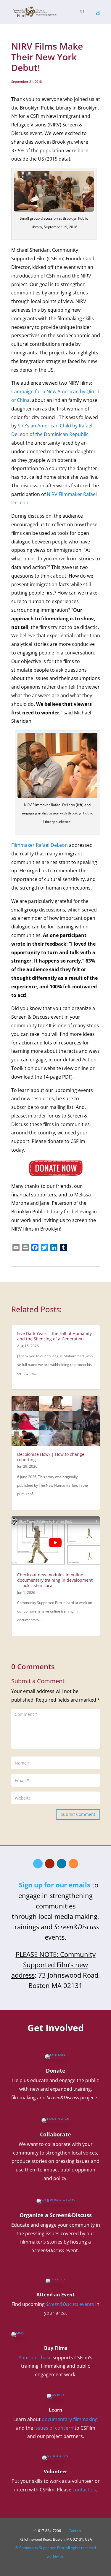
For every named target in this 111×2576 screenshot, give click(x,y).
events (70, 2304)
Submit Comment (78, 1814)
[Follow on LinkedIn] (62, 1864)
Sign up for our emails (55, 1885)
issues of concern (54, 2428)
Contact (75, 2531)
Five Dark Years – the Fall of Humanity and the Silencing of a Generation (54, 1336)
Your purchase (35, 2358)
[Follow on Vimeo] (38, 1864)
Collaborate (55, 2134)
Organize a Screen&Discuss (56, 2215)
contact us (84, 2490)
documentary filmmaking (70, 2419)
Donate (56, 2071)
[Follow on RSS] (73, 1864)
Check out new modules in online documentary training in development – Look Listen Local (55, 1580)
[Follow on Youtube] (50, 1864)
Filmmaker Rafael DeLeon (40, 845)
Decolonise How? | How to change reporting (51, 1457)
